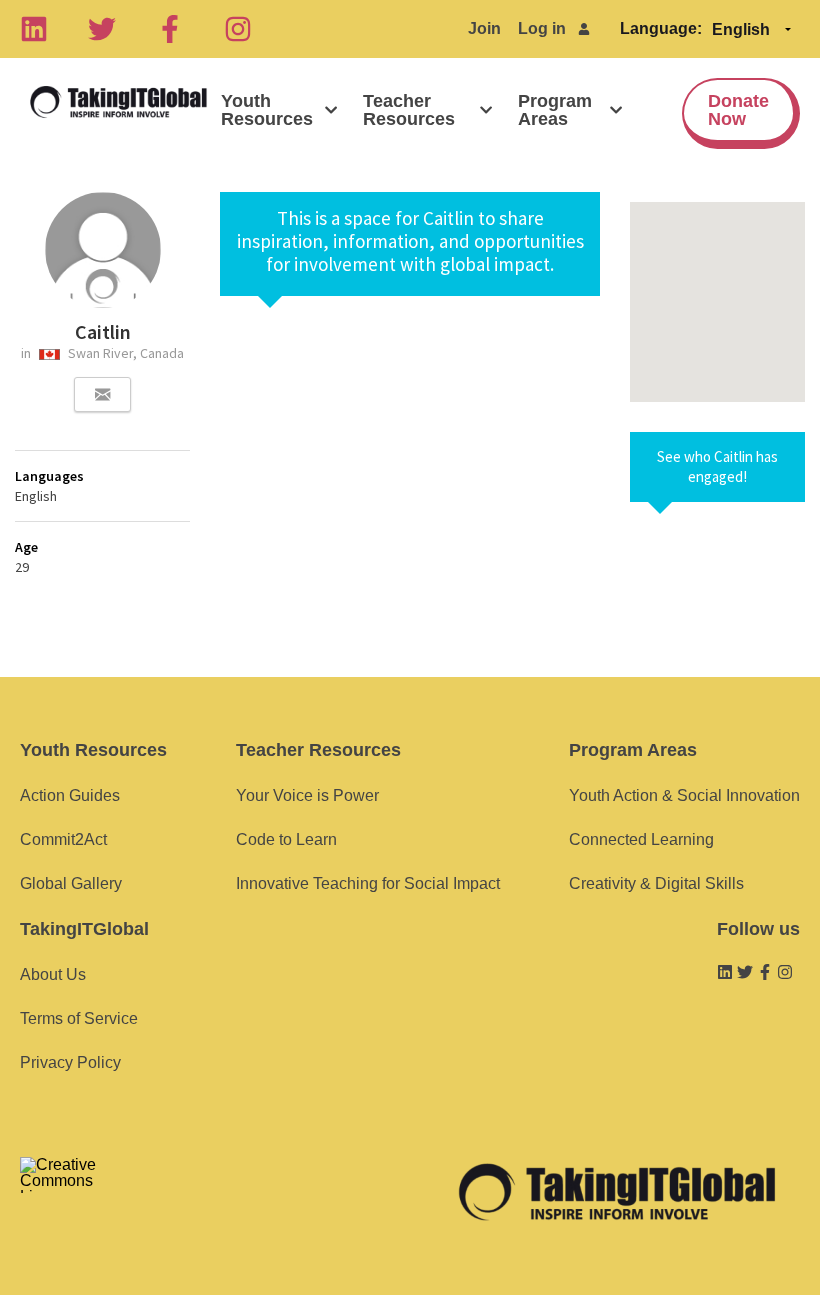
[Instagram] (238, 29)
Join (484, 28)
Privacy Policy (70, 1062)
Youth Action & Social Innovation (684, 795)
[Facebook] (170, 29)
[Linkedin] (34, 29)
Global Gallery (71, 883)
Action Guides (70, 795)
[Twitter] (102, 29)
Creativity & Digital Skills (656, 883)
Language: (661, 28)
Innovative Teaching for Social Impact (368, 883)
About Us (53, 974)
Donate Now (738, 110)
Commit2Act (63, 839)
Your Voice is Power (307, 795)
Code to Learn (286, 839)
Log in (542, 28)
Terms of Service (79, 1018)
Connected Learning (641, 839)
